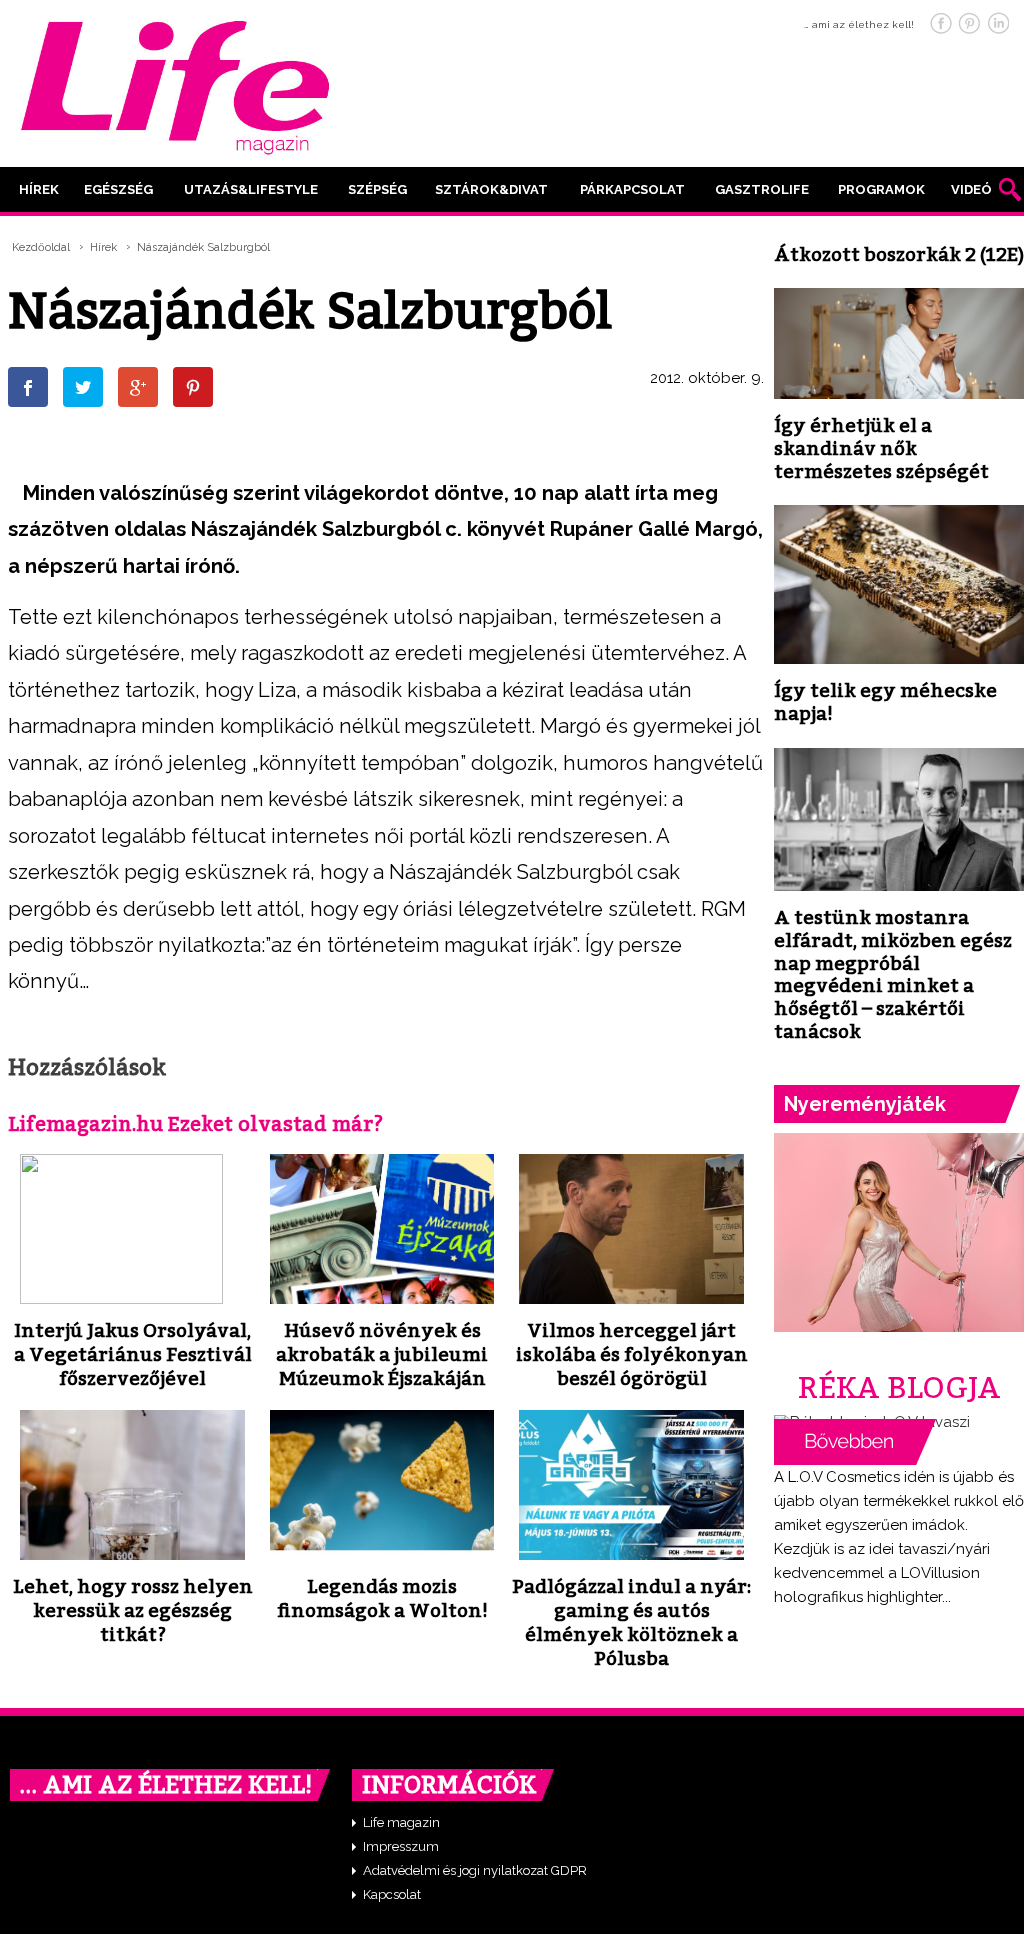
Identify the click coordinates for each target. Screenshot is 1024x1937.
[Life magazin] (175, 84)
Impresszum (401, 1846)
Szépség (377, 189)
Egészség (118, 189)
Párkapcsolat (632, 189)
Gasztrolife (762, 189)
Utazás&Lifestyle (251, 189)
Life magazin (401, 1822)
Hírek (39, 189)
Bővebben (855, 1442)
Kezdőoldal (41, 247)
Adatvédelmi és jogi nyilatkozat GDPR (475, 1870)
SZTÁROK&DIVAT (491, 189)
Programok (881, 189)
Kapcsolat (392, 1894)
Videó (971, 189)
